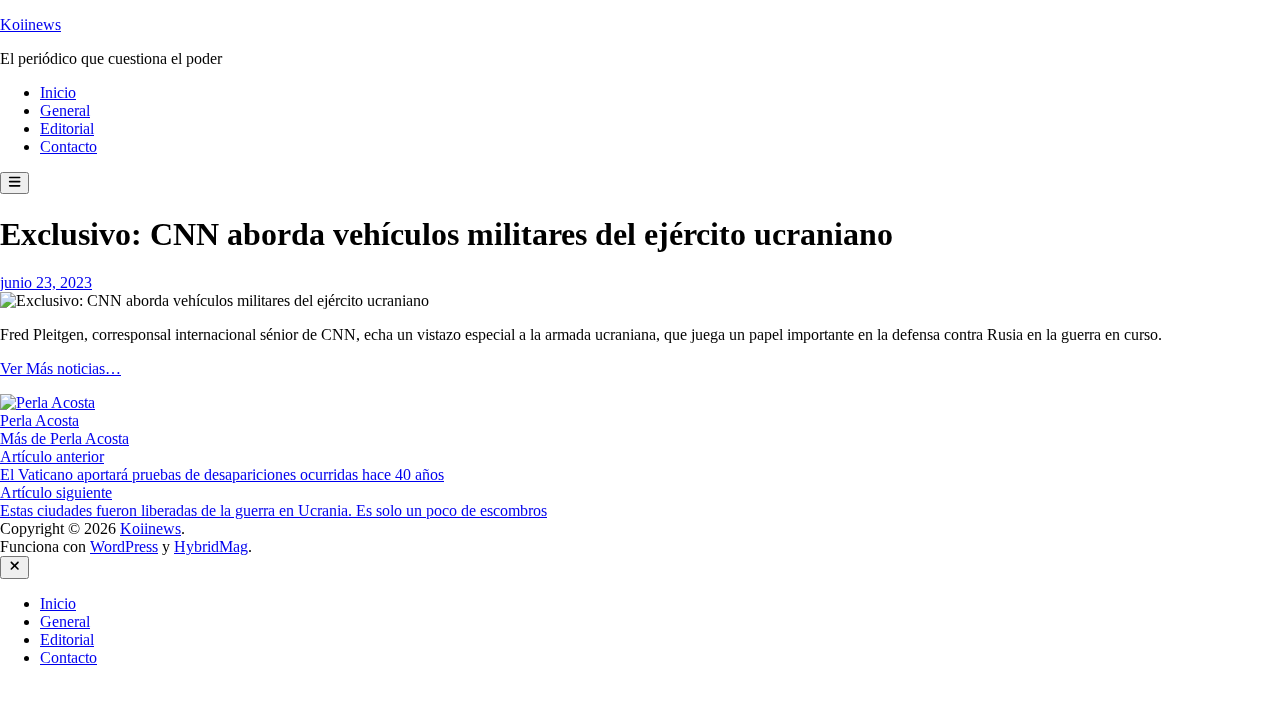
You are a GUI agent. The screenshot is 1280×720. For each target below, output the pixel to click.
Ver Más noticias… (60, 368)
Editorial (67, 128)
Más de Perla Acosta (64, 438)
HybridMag (211, 546)
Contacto (68, 146)
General (65, 110)
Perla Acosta (39, 420)
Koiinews (30, 24)
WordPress (124, 546)
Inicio (58, 92)
